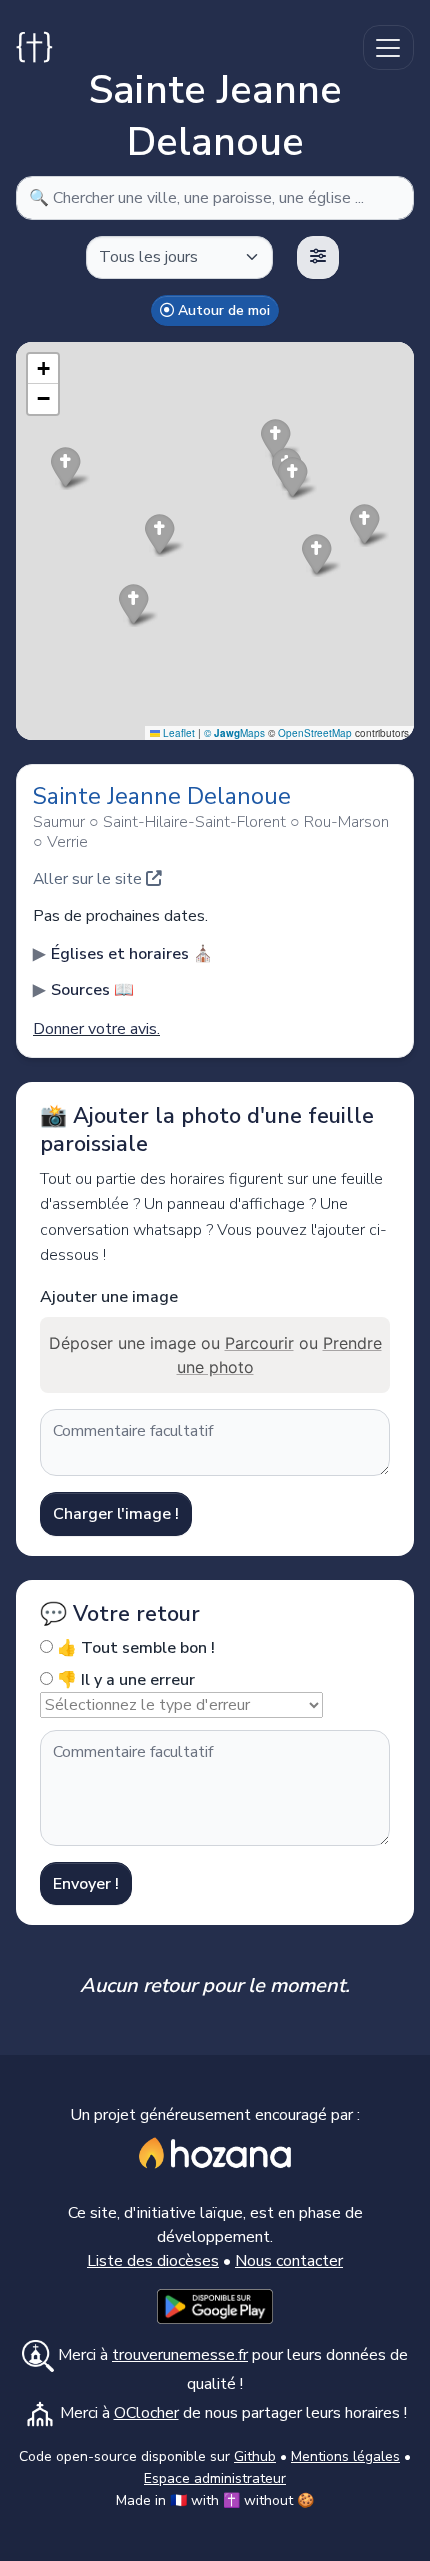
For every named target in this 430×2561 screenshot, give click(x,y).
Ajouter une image (109, 1297)
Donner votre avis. (96, 1029)
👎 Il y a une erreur (124, 1680)
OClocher (146, 2413)
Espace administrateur (215, 2478)
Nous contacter (289, 2261)
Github (255, 2456)
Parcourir (259, 1343)
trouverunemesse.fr (180, 2355)
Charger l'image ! (116, 1514)
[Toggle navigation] (388, 47)
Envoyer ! (86, 1884)
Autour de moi (222, 310)
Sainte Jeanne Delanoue (162, 796)
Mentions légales (345, 2456)
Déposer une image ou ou (215, 1355)
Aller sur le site (89, 879)
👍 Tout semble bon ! (134, 1648)
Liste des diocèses (153, 2261)
